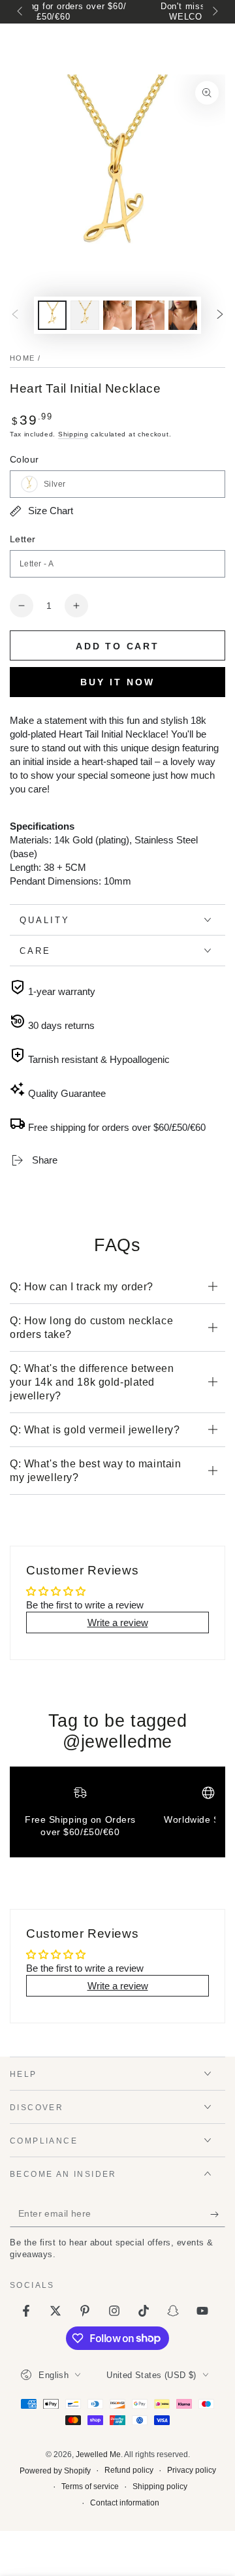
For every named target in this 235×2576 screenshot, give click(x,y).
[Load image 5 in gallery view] (183, 315)
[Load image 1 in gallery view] (52, 315)
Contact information (125, 2503)
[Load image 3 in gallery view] (117, 315)
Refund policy (129, 2470)
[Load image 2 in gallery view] (85, 315)
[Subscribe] (218, 2214)
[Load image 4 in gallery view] (150, 315)
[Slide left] (21, 12)
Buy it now (117, 682)
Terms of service (90, 2486)
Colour (24, 459)
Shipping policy (160, 2486)
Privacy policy (192, 2470)
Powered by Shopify (55, 2471)
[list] (117, 1817)
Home (22, 358)
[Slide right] (214, 12)
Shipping (73, 434)
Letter (23, 539)
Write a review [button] (118, 1622)
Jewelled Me (98, 2454)
